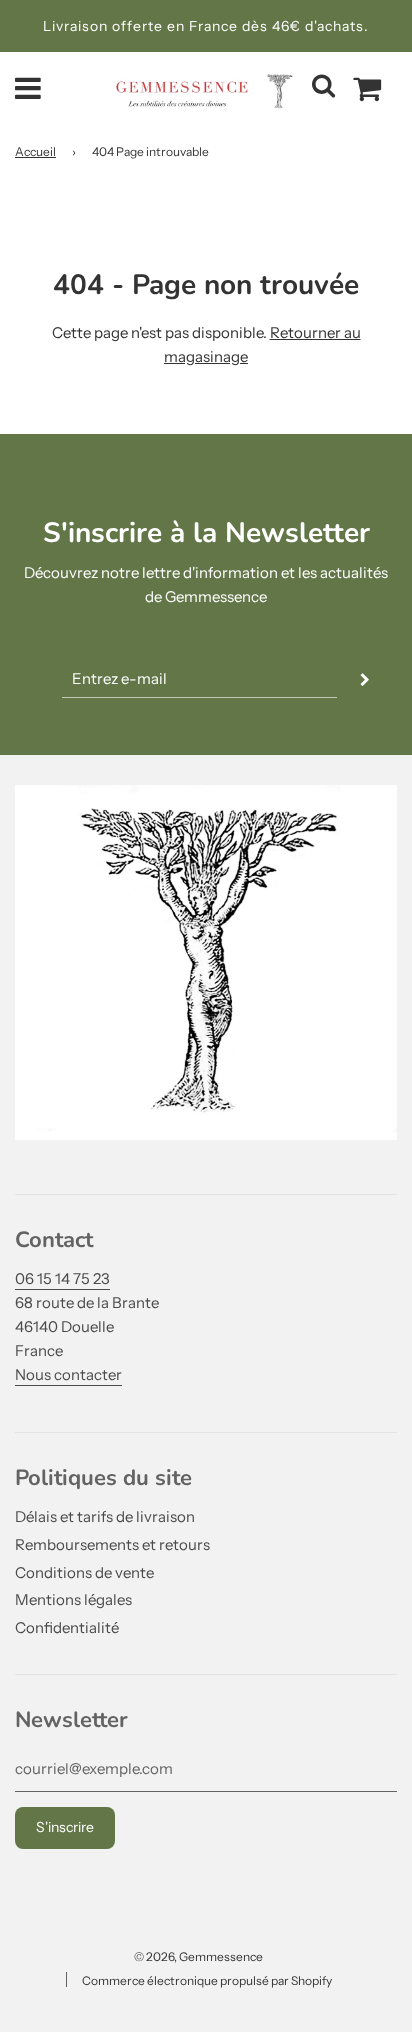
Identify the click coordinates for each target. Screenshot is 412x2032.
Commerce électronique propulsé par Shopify (207, 1980)
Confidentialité (67, 1627)
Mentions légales (73, 1599)
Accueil (35, 151)
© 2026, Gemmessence (198, 1956)
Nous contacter (68, 1374)
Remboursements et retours (112, 1544)
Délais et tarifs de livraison (105, 1516)
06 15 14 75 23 (62, 1278)
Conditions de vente (84, 1572)
